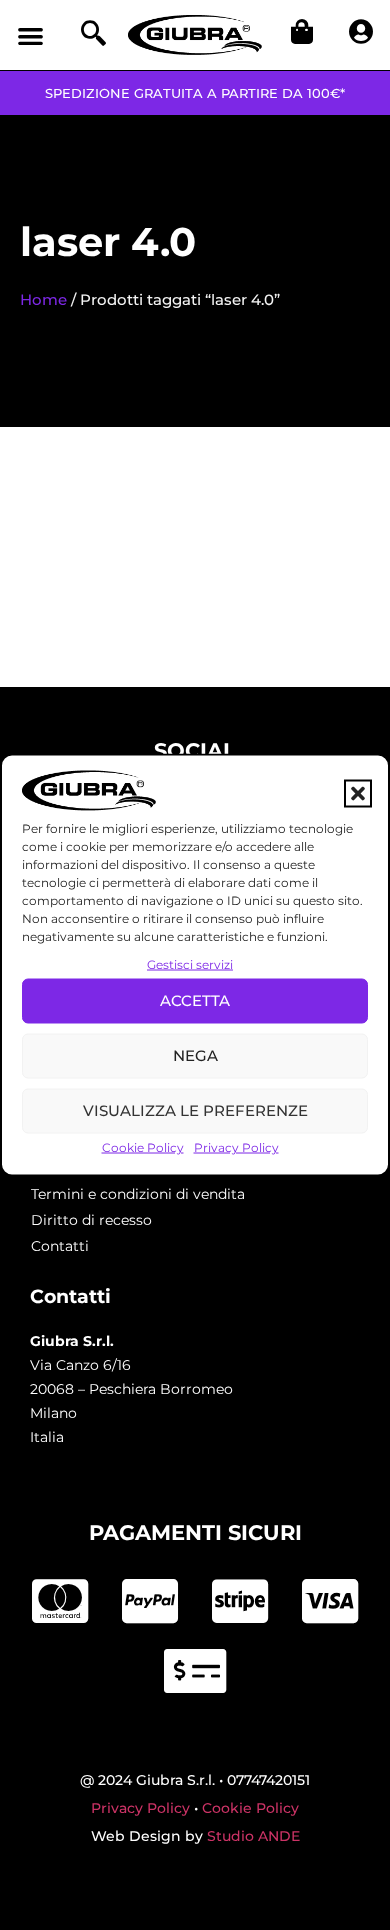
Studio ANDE (253, 1836)
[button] (358, 794)
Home (43, 300)
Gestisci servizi (190, 963)
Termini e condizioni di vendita (138, 1194)
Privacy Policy (236, 1146)
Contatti (60, 1246)
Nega (195, 1055)
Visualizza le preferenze (195, 1110)
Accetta (195, 1000)
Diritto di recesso (91, 1220)
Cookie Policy (143, 1146)
